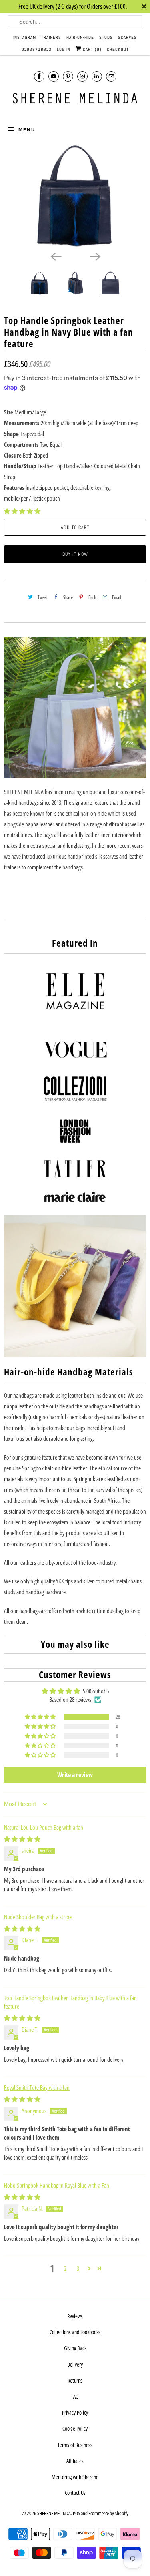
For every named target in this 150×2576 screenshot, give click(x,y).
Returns (75, 2380)
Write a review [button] (75, 1775)
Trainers (51, 37)
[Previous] (56, 256)
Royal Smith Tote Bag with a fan (37, 2087)
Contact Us (75, 2493)
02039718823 (37, 49)
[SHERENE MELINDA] (75, 98)
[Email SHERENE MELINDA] (111, 76)
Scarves (127, 37)
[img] (22, 1839)
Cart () (91, 49)
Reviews (75, 2316)
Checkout (118, 49)
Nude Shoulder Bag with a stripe (38, 1917)
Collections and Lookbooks (75, 2332)
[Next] (95, 256)
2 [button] (65, 2268)
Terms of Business (75, 2445)
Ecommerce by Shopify (108, 2513)
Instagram (25, 37)
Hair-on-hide (80, 37)
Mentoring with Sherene (75, 2477)
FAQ (75, 2396)
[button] (22, 511)
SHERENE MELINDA (54, 2513)
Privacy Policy (75, 2412)
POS (76, 2513)
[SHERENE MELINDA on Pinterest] (68, 76)
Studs (106, 37)
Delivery (75, 2364)
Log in (64, 49)
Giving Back (75, 2348)
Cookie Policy (75, 2428)
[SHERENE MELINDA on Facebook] (39, 76)
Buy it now (75, 554)
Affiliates (75, 2461)
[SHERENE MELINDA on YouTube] (54, 76)
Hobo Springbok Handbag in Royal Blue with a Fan (57, 2185)
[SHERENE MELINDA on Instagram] (82, 76)
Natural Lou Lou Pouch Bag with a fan (44, 1827)
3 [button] (78, 2268)
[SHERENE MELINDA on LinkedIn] (97, 76)
